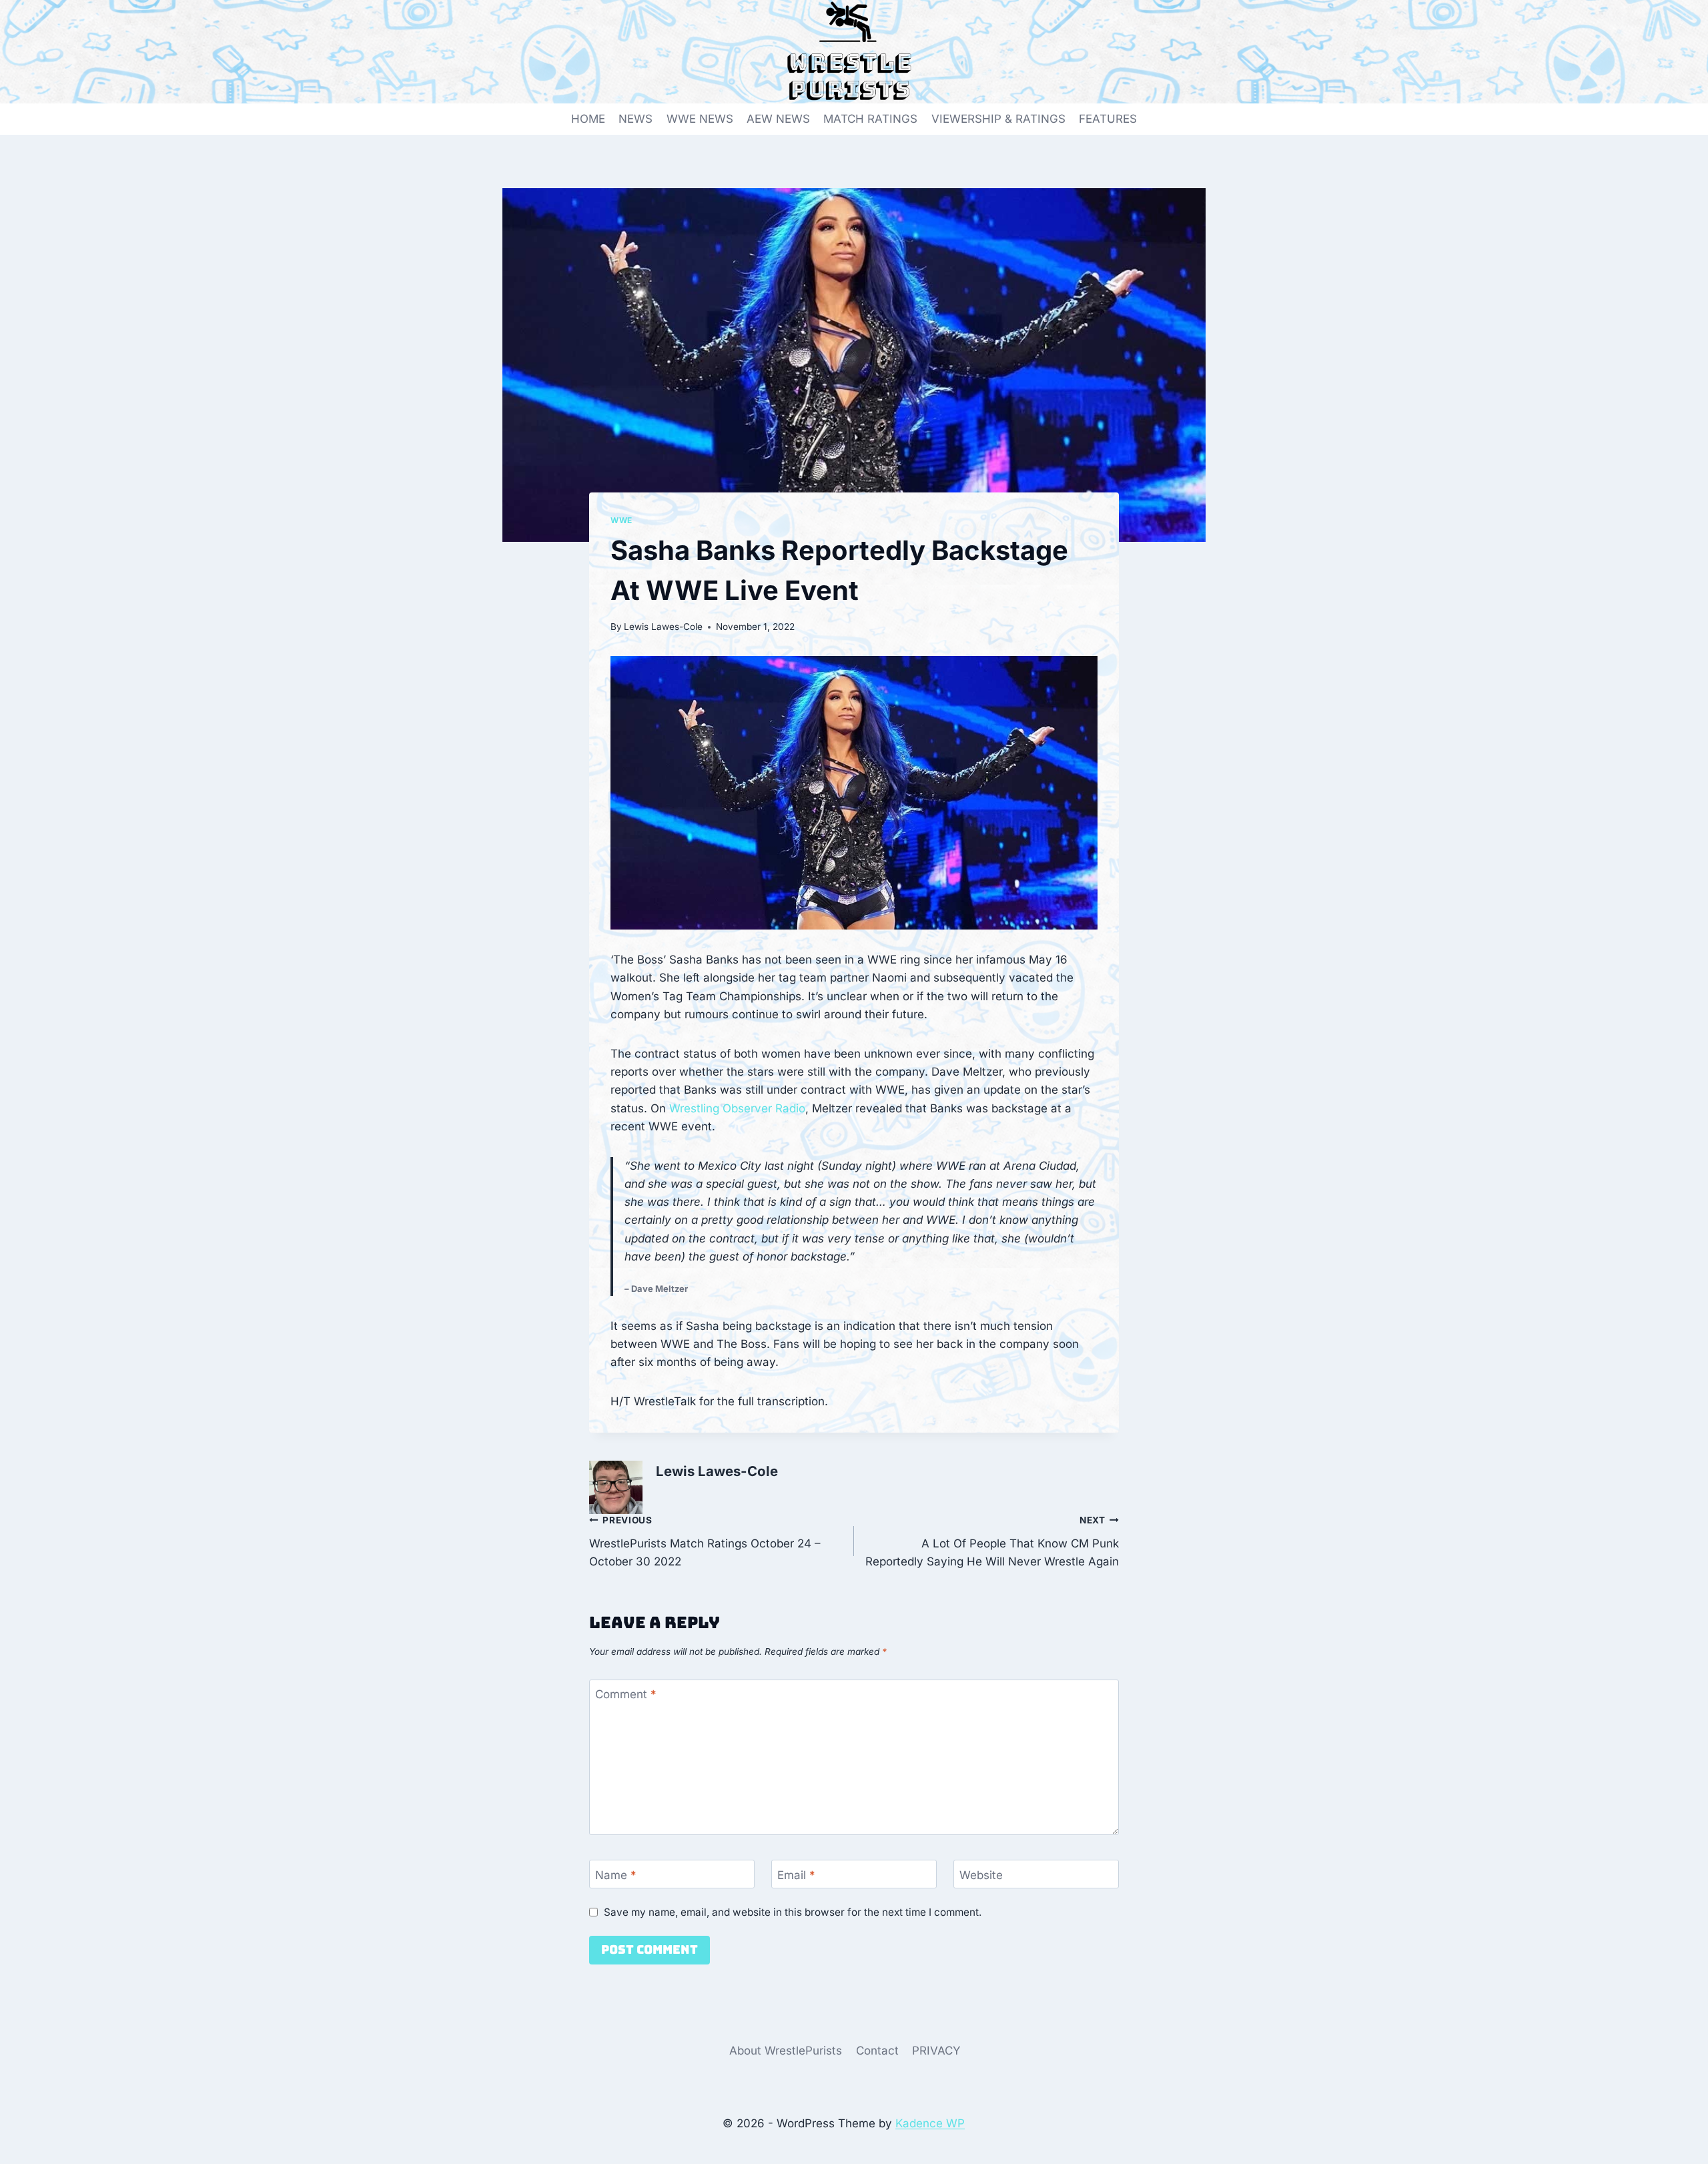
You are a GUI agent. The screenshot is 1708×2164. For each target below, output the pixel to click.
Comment (626, 1694)
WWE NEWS (700, 119)
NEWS (635, 119)
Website (981, 1874)
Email (796, 1874)
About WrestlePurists (786, 2051)
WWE (621, 520)
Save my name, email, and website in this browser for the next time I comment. (793, 1912)
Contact (877, 2051)
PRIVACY (936, 2051)
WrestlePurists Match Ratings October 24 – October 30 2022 (705, 1541)
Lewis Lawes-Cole (663, 627)
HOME (588, 119)
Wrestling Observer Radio (737, 1108)
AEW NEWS (778, 119)
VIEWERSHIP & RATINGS (998, 119)
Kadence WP (930, 2123)
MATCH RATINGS (870, 119)
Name (616, 1874)
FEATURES (1108, 119)
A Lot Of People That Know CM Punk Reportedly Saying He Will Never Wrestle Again (992, 1541)
